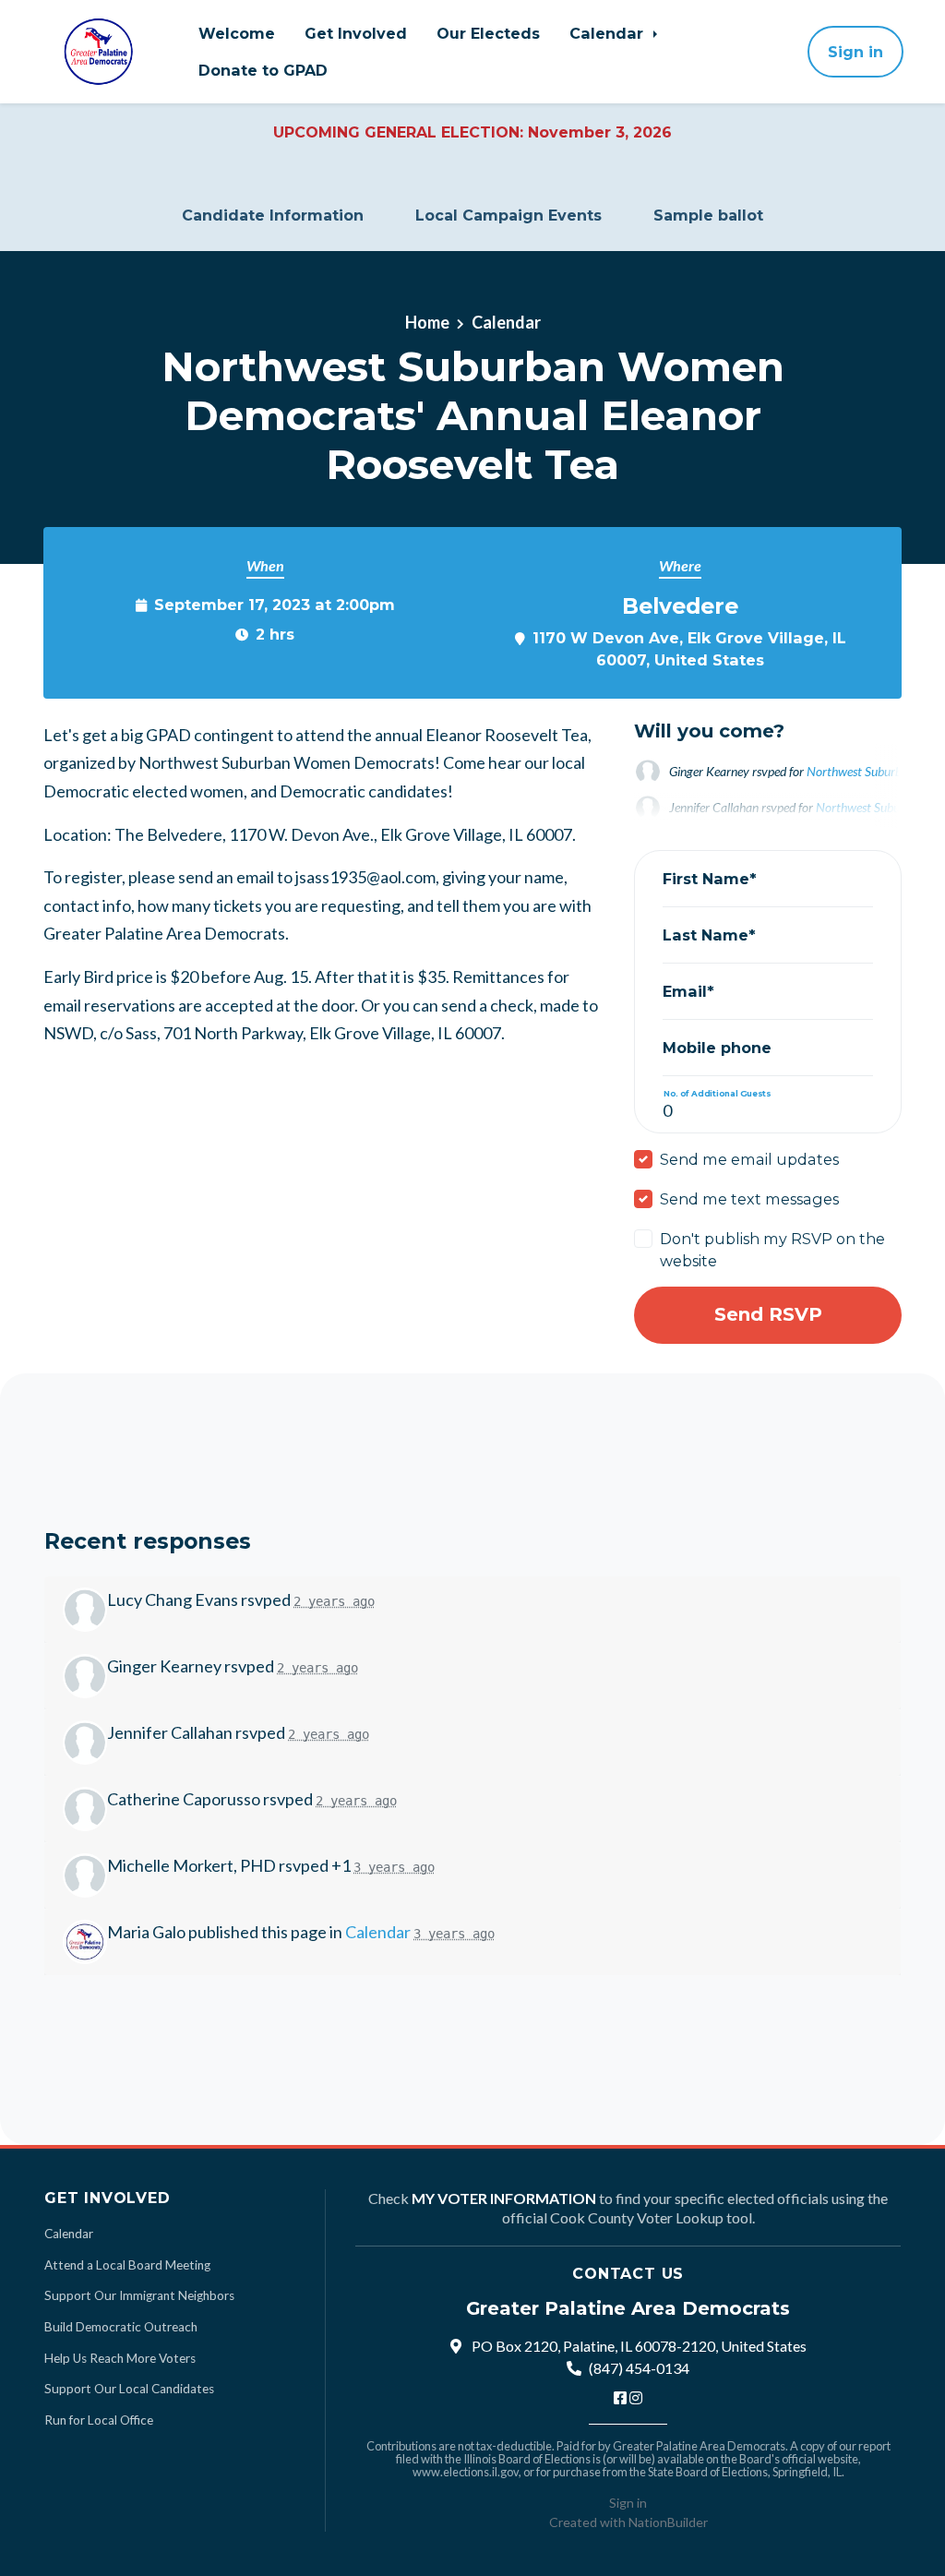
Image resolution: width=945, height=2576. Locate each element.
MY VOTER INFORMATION (504, 2198)
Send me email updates (749, 1159)
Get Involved (356, 33)
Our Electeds (488, 33)
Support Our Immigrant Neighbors (139, 2295)
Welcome (237, 33)
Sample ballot (708, 216)
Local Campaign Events (508, 216)
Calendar (609, 33)
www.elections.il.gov (466, 2472)
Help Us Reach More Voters (120, 2358)
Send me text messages (749, 1199)
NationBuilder (668, 2522)
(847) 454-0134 (639, 2368)
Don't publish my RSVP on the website (772, 1250)
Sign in (855, 52)
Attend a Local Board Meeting (127, 2265)
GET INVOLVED (108, 2198)
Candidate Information (273, 216)
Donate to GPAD (263, 70)
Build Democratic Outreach (121, 2327)
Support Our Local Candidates (129, 2389)
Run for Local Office (99, 2420)
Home (427, 322)
